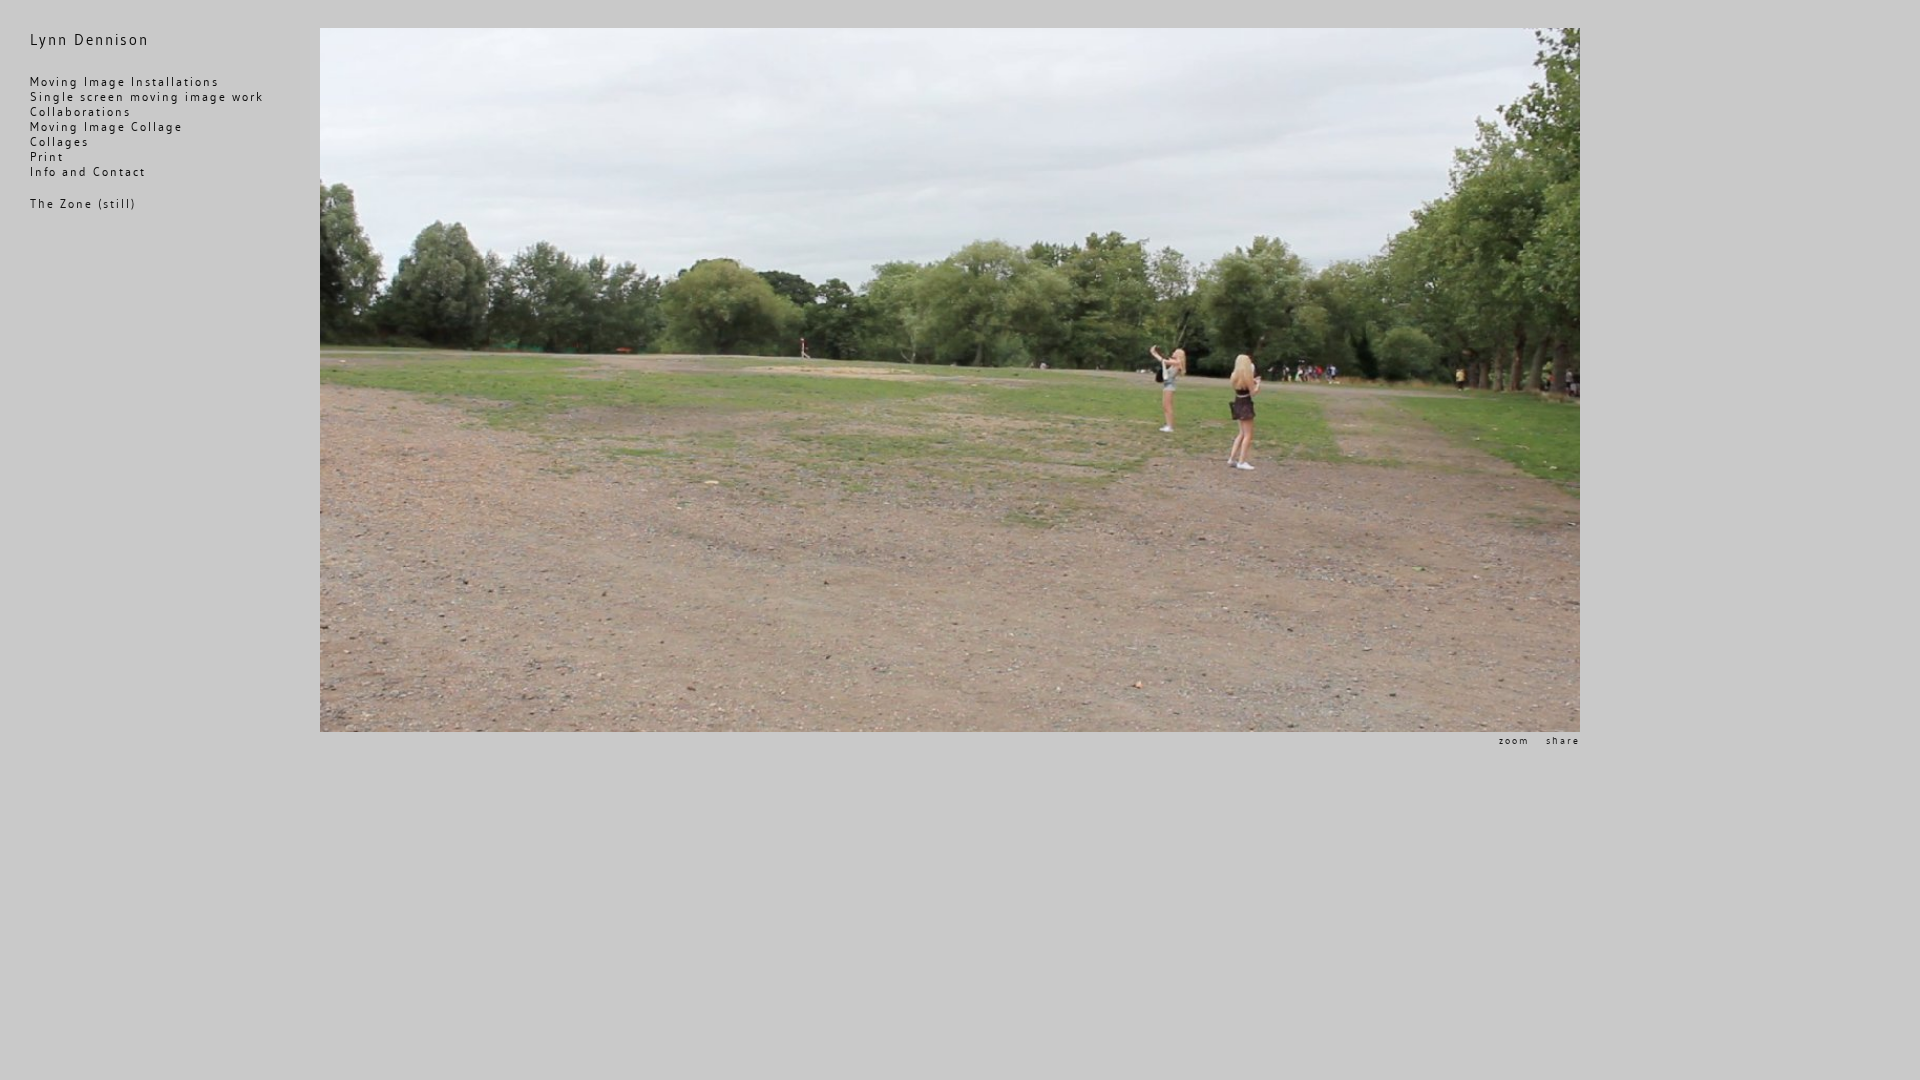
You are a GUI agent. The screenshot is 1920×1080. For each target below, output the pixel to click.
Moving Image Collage (106, 126)
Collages (59, 141)
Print (47, 156)
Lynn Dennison (89, 40)
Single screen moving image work (147, 96)
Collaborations (80, 111)
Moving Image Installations (124, 81)
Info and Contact (88, 171)
